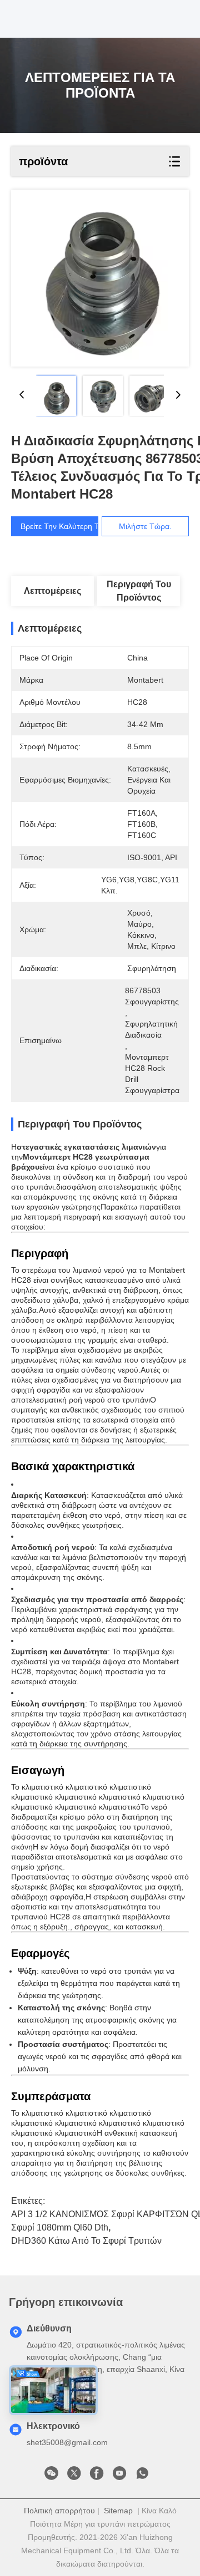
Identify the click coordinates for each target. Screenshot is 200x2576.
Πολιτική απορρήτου (59, 2511)
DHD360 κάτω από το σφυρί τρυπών (86, 2241)
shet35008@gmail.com (67, 2442)
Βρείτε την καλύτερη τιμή (65, 526)
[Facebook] (97, 2476)
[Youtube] (119, 2476)
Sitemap (118, 2511)
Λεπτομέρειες (52, 591)
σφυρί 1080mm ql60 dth (60, 2227)
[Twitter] (74, 2476)
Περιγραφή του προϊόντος (139, 591)
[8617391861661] (142, 2476)
